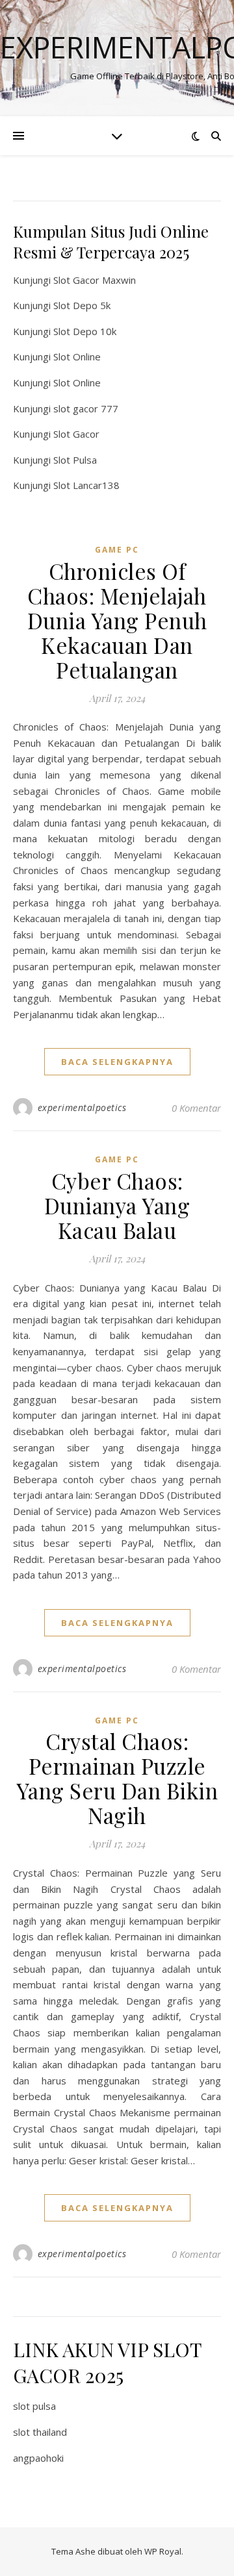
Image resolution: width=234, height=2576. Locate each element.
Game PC (117, 550)
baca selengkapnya (117, 1062)
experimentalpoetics (82, 1107)
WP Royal (163, 2551)
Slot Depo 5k (82, 305)
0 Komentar (196, 1108)
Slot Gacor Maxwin (95, 280)
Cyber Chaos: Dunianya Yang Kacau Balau (117, 1205)
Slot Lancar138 (86, 485)
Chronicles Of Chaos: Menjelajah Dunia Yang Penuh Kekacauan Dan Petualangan (117, 620)
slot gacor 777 (86, 408)
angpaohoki (38, 2458)
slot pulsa (34, 2406)
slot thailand (40, 2432)
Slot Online (77, 356)
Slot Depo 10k (85, 331)
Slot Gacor (76, 434)
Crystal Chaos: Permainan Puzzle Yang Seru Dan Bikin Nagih (117, 1778)
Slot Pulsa (75, 460)
